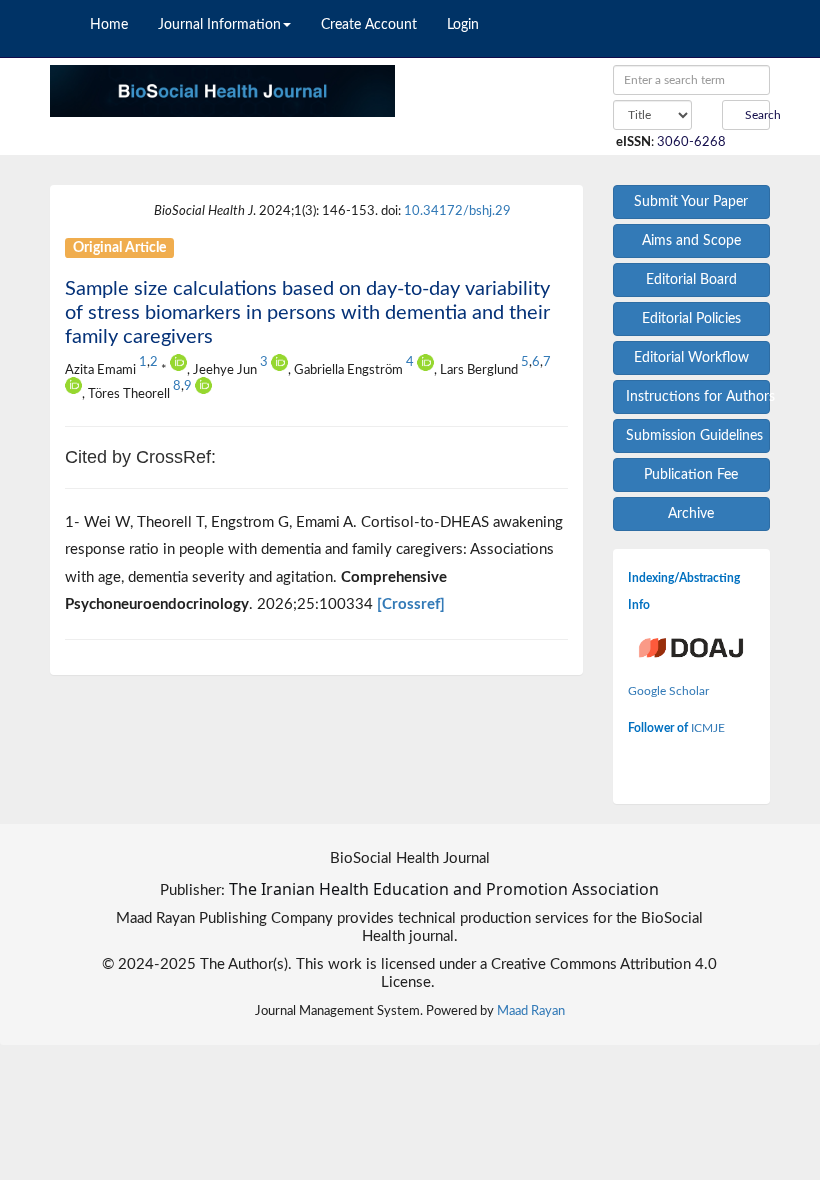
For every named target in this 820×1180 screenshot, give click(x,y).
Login (463, 25)
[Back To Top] (772, 866)
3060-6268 (693, 142)
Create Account (369, 25)
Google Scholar (668, 691)
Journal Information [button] (219, 25)
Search (756, 115)
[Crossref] (411, 604)
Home (109, 25)
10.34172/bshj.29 (457, 211)
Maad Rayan (531, 1011)
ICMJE (708, 728)
